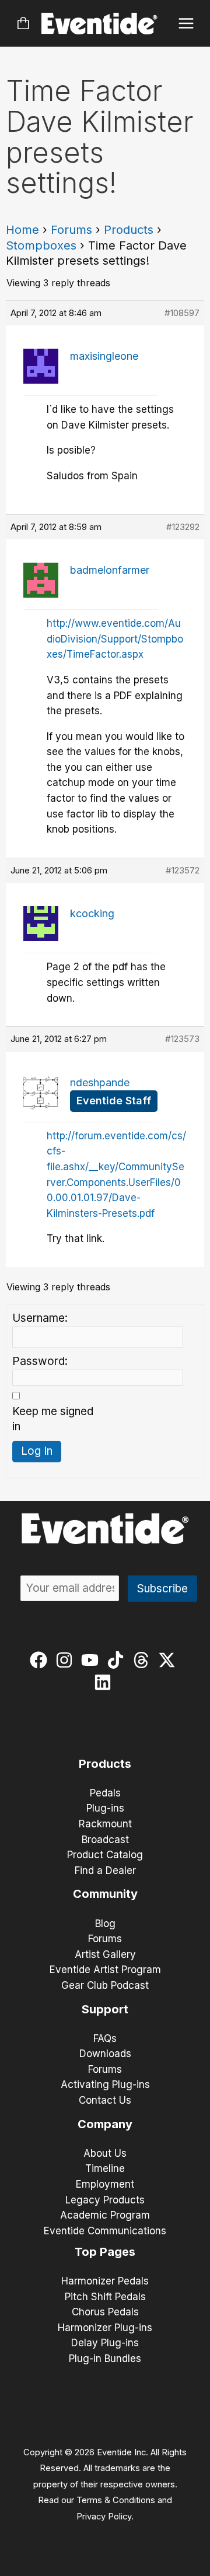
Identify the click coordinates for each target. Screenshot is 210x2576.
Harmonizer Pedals (105, 2281)
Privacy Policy (104, 2517)
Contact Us (105, 2100)
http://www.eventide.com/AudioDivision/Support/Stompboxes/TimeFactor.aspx (115, 639)
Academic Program (105, 2215)
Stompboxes (41, 245)
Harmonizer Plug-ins (105, 2328)
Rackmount (105, 1824)
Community (105, 1894)
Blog (105, 1924)
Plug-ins (105, 1808)
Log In (37, 1451)
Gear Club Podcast (105, 1985)
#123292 (183, 527)
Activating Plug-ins (105, 2084)
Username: (40, 1318)
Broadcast (105, 1840)
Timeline (105, 2168)
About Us (105, 2153)
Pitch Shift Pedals (105, 2297)
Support (105, 2009)
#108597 (182, 313)
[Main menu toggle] (186, 24)
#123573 (182, 1039)
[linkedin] (105, 1682)
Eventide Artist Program (105, 1970)
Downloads (105, 2054)
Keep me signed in (53, 1419)
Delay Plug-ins (105, 2343)
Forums (71, 230)
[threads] (144, 1660)
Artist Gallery (105, 1954)
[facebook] (41, 1660)
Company (105, 2124)
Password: (40, 1361)
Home (22, 230)
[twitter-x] (169, 1660)
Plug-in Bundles (105, 2359)
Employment (105, 2184)
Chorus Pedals (105, 2312)
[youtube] (92, 1660)
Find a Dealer (105, 1870)
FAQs (105, 2038)
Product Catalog (105, 1855)
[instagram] (67, 1660)
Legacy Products (105, 2200)
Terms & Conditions (116, 2500)
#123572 (183, 870)
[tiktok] (118, 1660)
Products (129, 230)
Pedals (105, 1793)
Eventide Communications (105, 2231)
